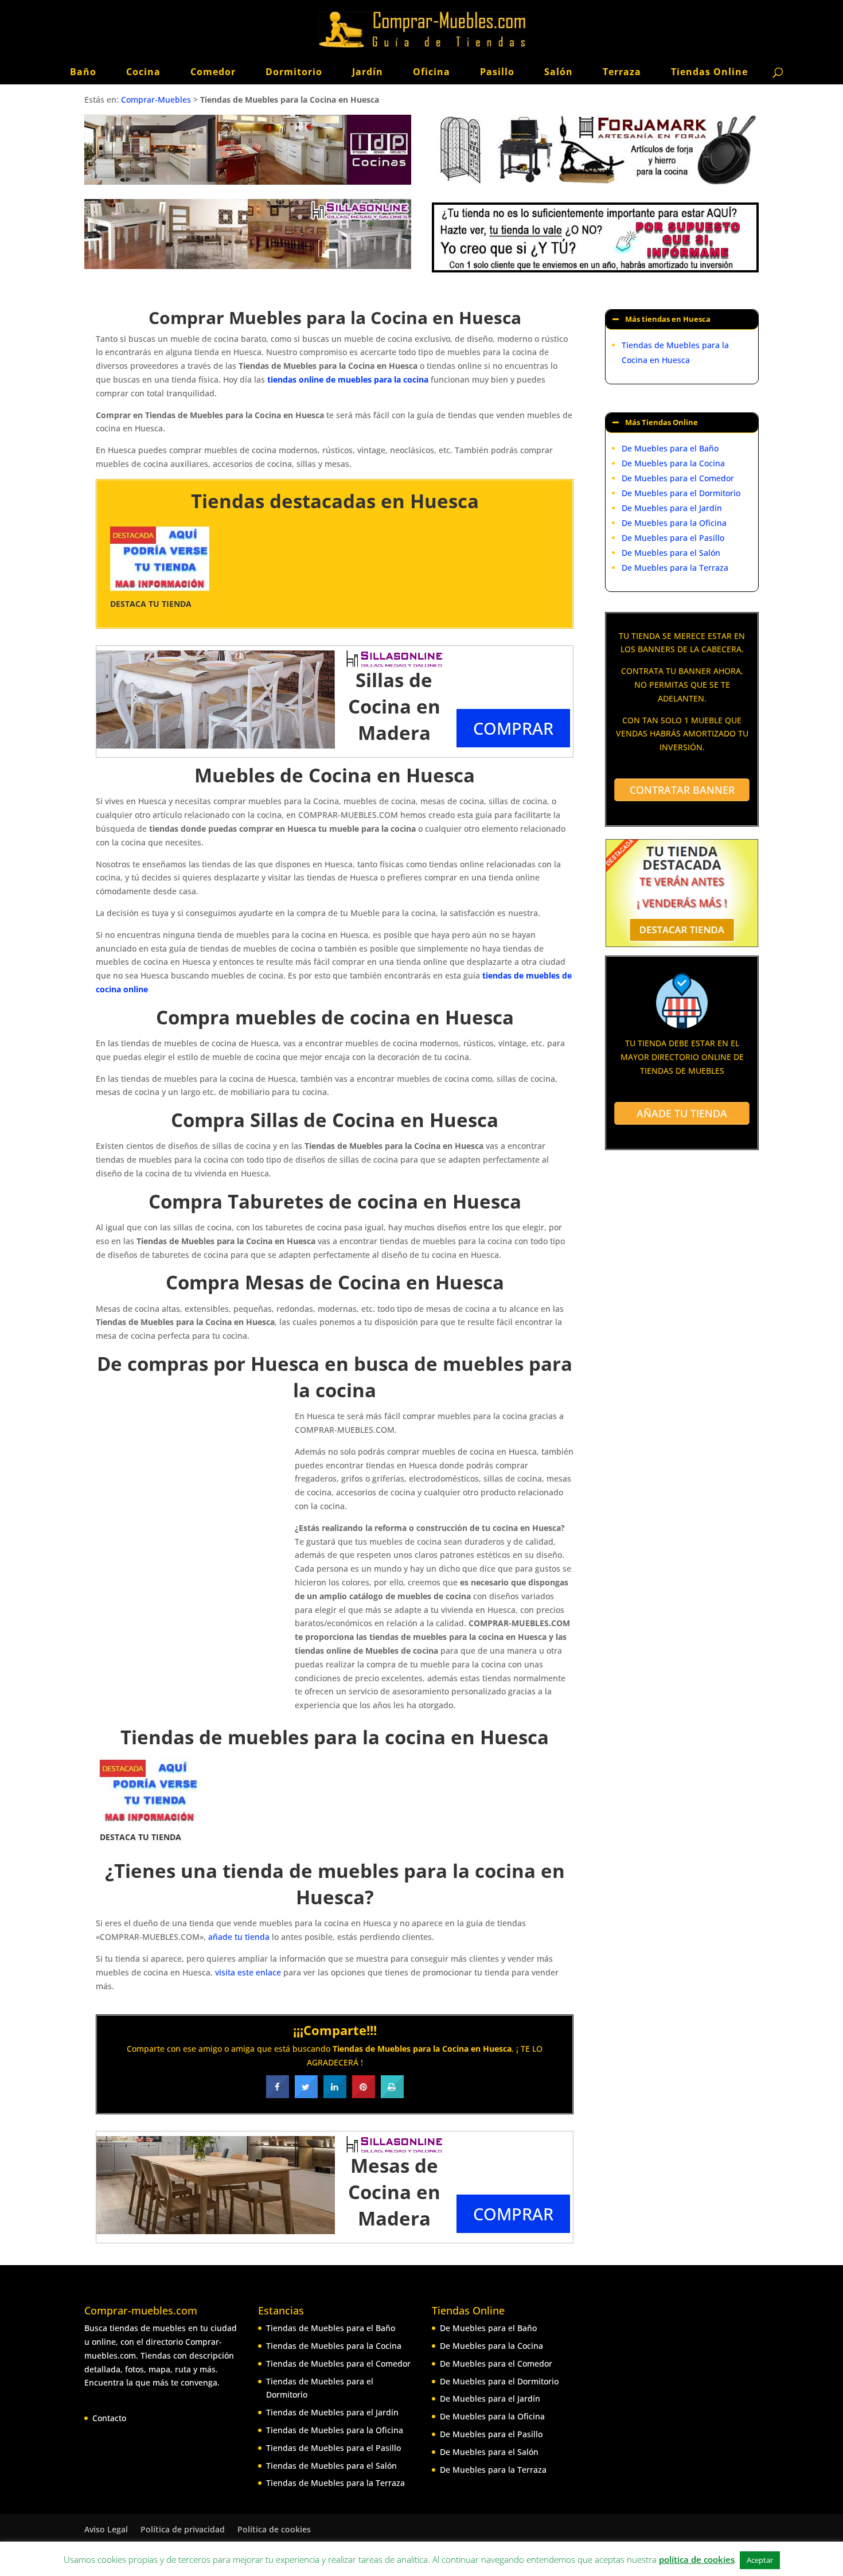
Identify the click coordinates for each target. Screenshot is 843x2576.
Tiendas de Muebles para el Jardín (332, 2412)
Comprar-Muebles (156, 100)
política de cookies (697, 2559)
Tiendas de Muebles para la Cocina (334, 2346)
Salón (559, 72)
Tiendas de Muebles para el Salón (331, 2466)
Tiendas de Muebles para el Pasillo (333, 2448)
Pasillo (497, 72)
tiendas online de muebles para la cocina (348, 379)
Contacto (109, 2418)
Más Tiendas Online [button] (661, 422)
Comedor (213, 72)
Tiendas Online (709, 72)
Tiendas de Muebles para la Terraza (335, 2483)
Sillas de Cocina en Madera (394, 706)
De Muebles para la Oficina (674, 523)
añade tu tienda (239, 1937)
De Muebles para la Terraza (675, 568)
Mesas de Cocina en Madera (394, 2192)
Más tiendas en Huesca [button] (668, 319)
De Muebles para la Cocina (673, 463)
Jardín (368, 72)
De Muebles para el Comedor (678, 478)
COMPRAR (513, 728)
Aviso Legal (106, 2529)
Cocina (143, 72)
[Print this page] (392, 2095)
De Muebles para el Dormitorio (681, 493)
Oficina (432, 72)
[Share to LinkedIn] (335, 2095)
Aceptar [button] (760, 2560)
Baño (83, 72)
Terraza (622, 72)
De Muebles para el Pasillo (673, 538)
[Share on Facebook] (278, 2095)
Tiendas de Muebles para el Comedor (338, 2363)
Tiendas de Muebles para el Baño (331, 2328)
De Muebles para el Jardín (672, 508)
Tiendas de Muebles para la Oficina (335, 2430)
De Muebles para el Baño (670, 448)
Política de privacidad (183, 2529)
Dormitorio (294, 72)
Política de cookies (274, 2529)
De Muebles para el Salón (671, 553)
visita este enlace (248, 1972)
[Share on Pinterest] (364, 2095)
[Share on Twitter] (306, 2095)
